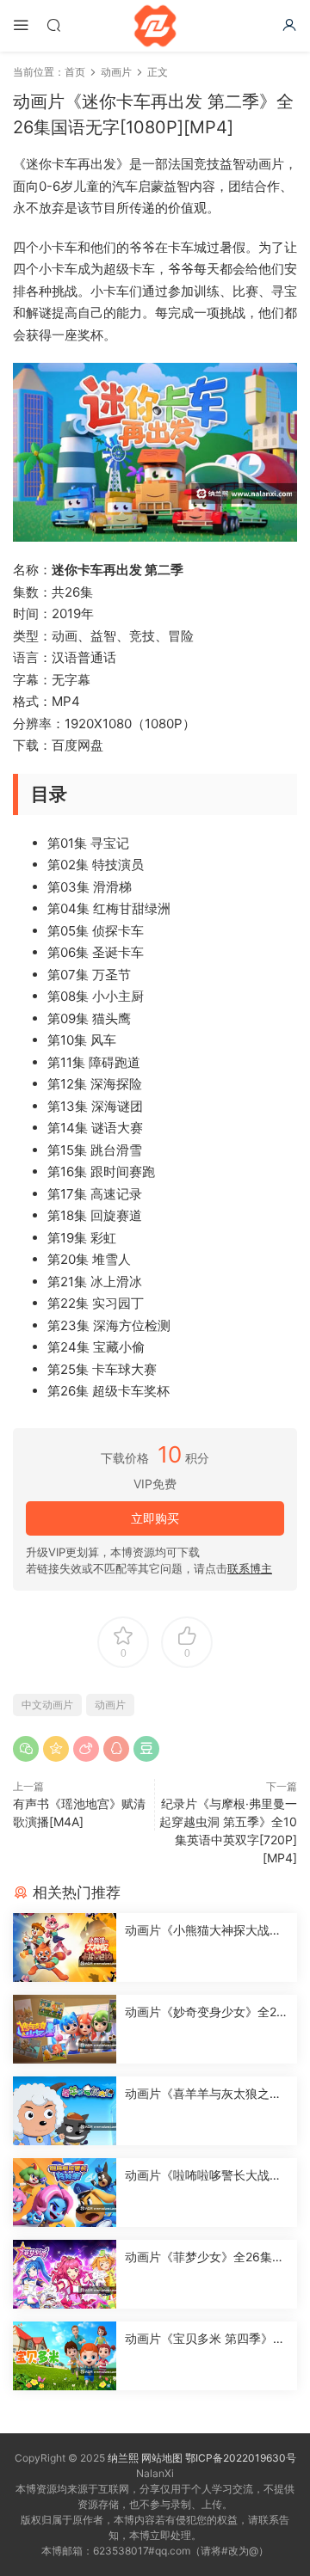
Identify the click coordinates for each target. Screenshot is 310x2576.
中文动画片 (47, 1705)
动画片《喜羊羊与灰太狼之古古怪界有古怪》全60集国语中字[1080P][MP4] (205, 2094)
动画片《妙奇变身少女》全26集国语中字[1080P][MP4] (205, 2012)
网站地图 (162, 2458)
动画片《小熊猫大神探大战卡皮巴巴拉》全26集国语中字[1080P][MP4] (204, 1931)
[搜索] (53, 25)
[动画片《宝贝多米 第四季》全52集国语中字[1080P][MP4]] (65, 2356)
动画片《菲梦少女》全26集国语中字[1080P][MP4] (205, 2257)
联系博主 (250, 1568)
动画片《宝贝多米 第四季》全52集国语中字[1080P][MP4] (205, 2339)
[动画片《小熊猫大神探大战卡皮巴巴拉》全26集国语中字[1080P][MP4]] (65, 1947)
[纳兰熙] (155, 26)
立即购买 (155, 1518)
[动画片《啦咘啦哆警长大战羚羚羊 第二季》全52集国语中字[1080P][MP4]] (65, 2193)
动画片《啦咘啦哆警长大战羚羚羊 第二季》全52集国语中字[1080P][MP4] (206, 2176)
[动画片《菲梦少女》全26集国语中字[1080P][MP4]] (65, 2274)
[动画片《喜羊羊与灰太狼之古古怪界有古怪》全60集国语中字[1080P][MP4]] (65, 2111)
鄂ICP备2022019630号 (241, 2458)
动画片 (110, 1705)
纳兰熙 (123, 2458)
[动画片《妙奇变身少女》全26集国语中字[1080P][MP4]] (65, 2029)
